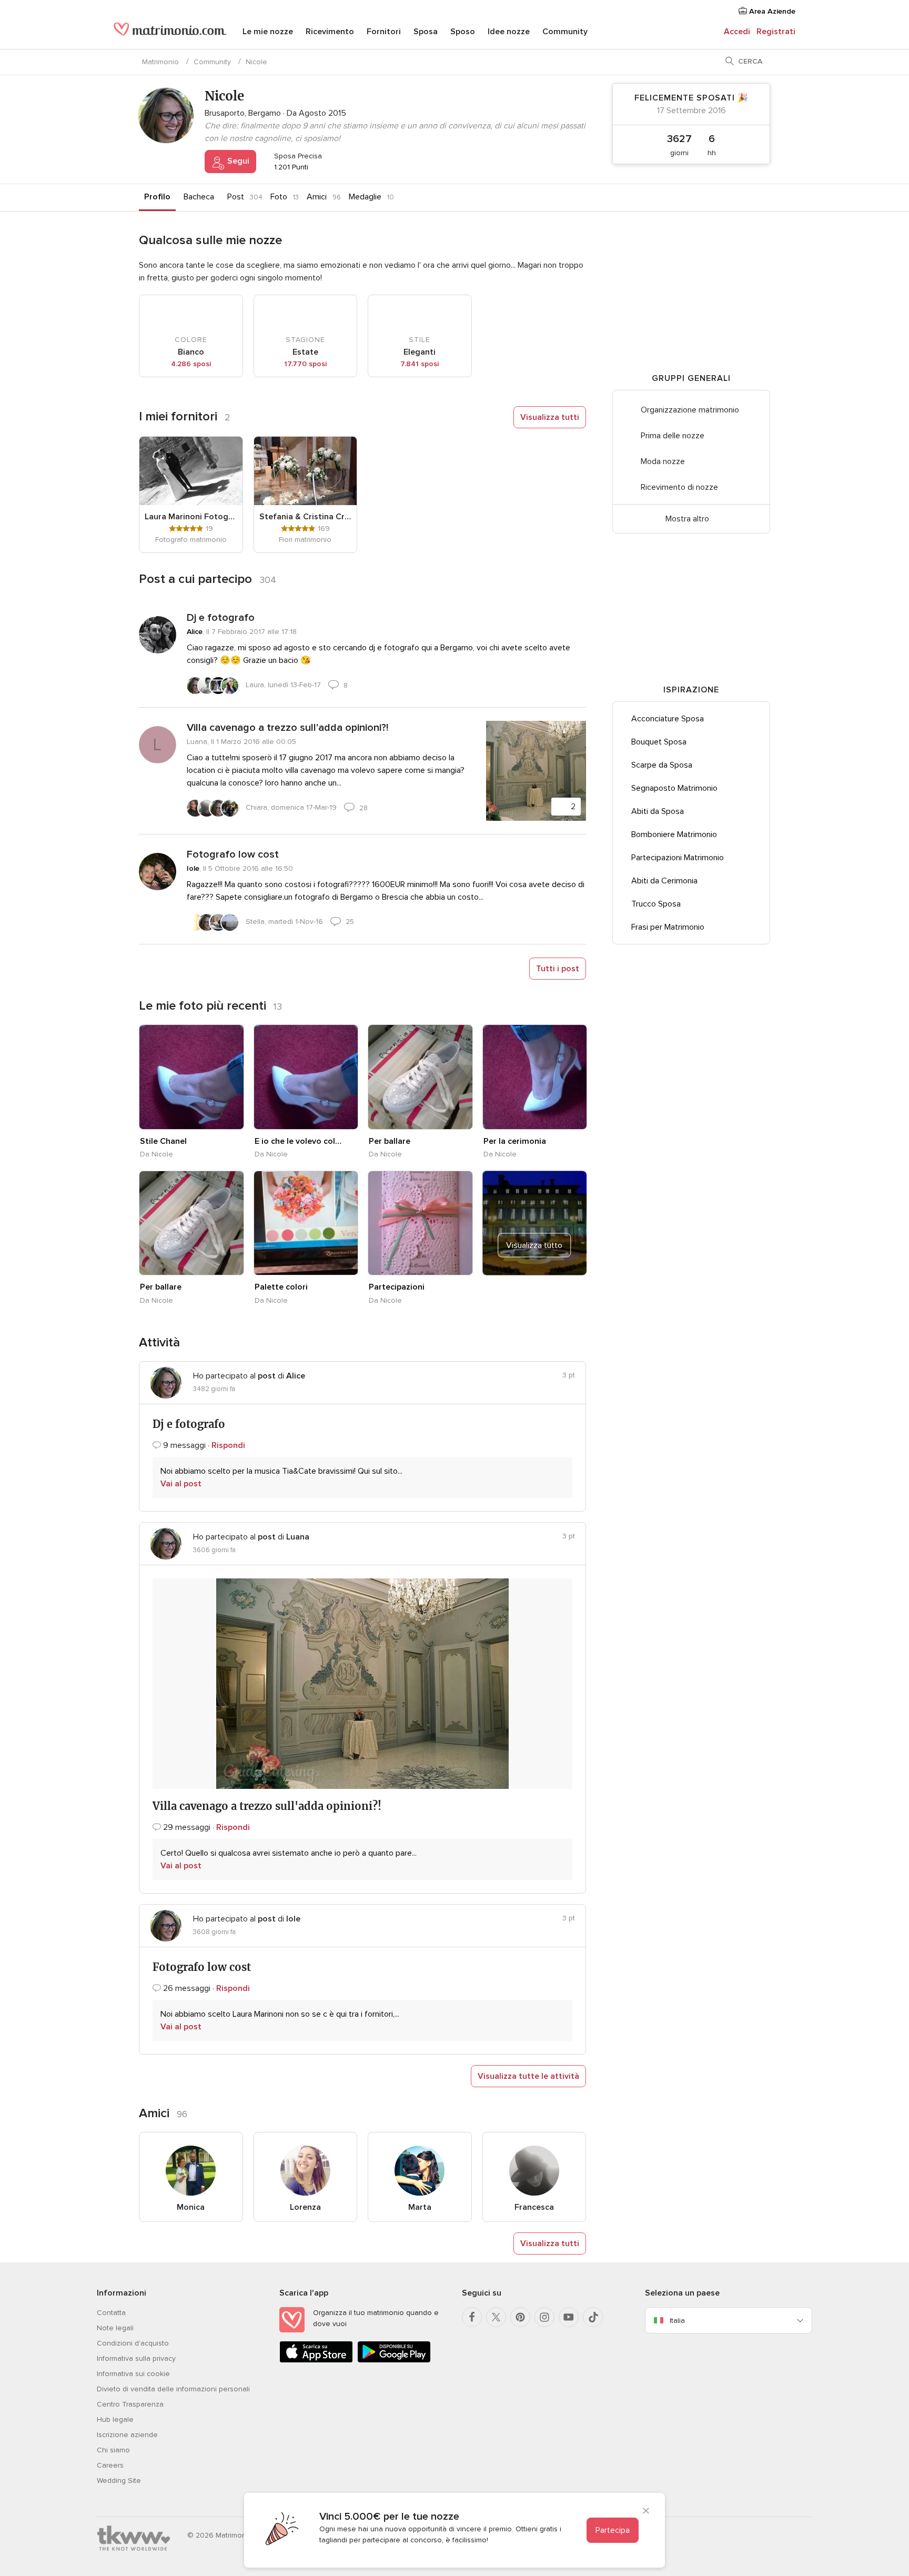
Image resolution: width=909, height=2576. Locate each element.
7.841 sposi (420, 364)
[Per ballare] (420, 1077)
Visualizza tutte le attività (528, 2076)
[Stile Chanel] (191, 1077)
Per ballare (390, 1141)
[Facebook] (472, 2317)
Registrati (776, 32)
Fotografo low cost (233, 854)
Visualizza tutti (550, 417)
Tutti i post (558, 969)
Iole (193, 868)
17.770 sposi (305, 364)
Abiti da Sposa (658, 811)
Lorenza (305, 2207)
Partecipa (613, 2530)
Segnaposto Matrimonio (674, 788)
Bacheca (199, 197)
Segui (237, 161)
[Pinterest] (520, 2317)
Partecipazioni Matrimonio (678, 858)
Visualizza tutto (534, 1245)
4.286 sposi (191, 364)
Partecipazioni (397, 1287)
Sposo (463, 32)
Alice (195, 632)
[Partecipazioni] (420, 1223)
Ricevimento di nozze (679, 487)
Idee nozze (509, 32)
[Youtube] (569, 2317)
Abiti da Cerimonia (664, 881)
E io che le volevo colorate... (300, 1141)
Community (565, 32)
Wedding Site (119, 2481)
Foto (279, 197)
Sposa (426, 32)
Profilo (157, 197)
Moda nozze (663, 461)
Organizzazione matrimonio (690, 410)
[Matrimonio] (170, 33)
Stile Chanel (163, 1141)
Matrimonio (160, 62)
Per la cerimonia (515, 1141)
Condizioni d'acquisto (133, 2343)
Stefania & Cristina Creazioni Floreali (306, 517)
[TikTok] (593, 2317)
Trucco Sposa (656, 904)
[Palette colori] (306, 1223)
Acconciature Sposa (668, 719)
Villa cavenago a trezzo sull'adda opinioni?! (287, 728)
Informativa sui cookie (133, 2374)
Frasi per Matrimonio (668, 927)
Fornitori (384, 32)
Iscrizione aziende (127, 2435)
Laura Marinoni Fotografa (191, 517)
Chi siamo (113, 2450)
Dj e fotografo (221, 618)
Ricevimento (330, 32)
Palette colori (281, 1287)
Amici (317, 197)
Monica (191, 2207)
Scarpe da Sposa (662, 765)
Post (236, 197)
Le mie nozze (268, 32)
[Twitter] (496, 2317)
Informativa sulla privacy (136, 2358)
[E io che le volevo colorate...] (306, 1077)
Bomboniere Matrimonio (674, 834)
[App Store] (316, 2361)
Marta (420, 2207)
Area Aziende (771, 11)
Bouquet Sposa (659, 742)
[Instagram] (544, 2317)
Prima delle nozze (673, 436)
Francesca (534, 2207)
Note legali (115, 2328)
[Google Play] (394, 2361)
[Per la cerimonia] (535, 1077)
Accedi (737, 32)
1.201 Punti (290, 167)
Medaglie (365, 197)
